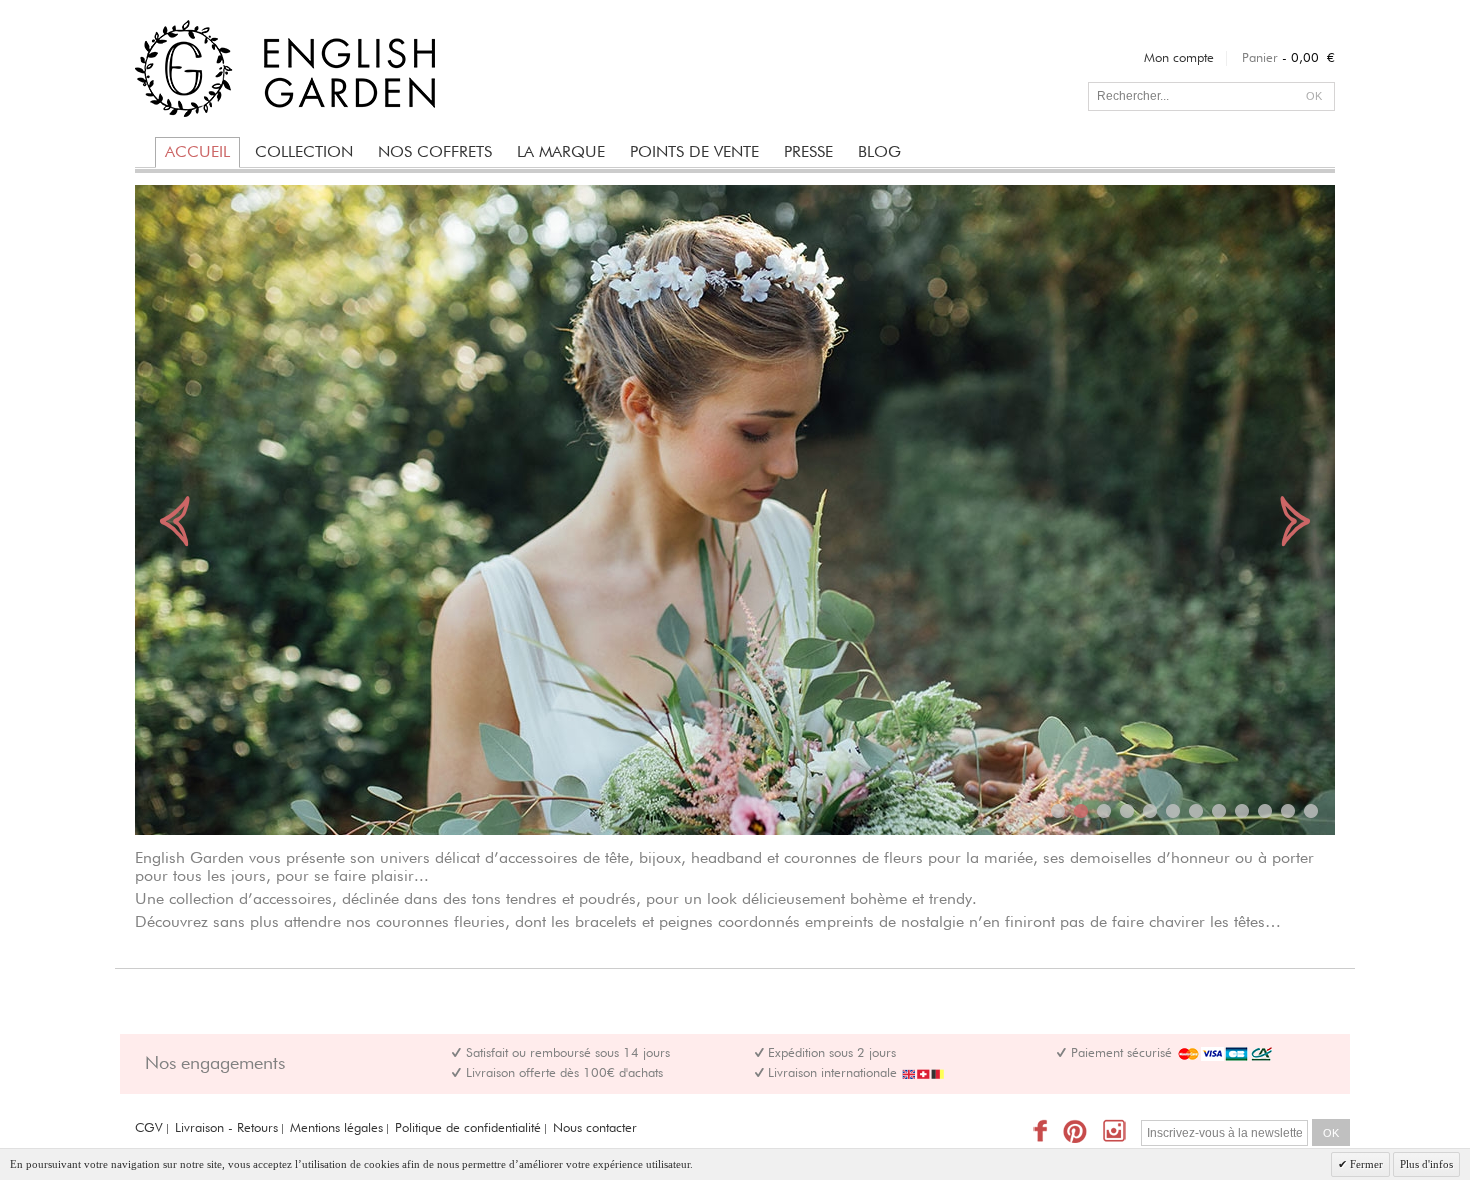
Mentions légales (336, 1128)
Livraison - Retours (226, 1128)
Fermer (1365, 1164)
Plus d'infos (1426, 1164)
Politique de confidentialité (468, 1128)
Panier (1260, 58)
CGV (149, 1128)
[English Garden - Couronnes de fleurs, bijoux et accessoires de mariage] (285, 68)
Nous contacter (595, 1128)
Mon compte (1179, 58)
